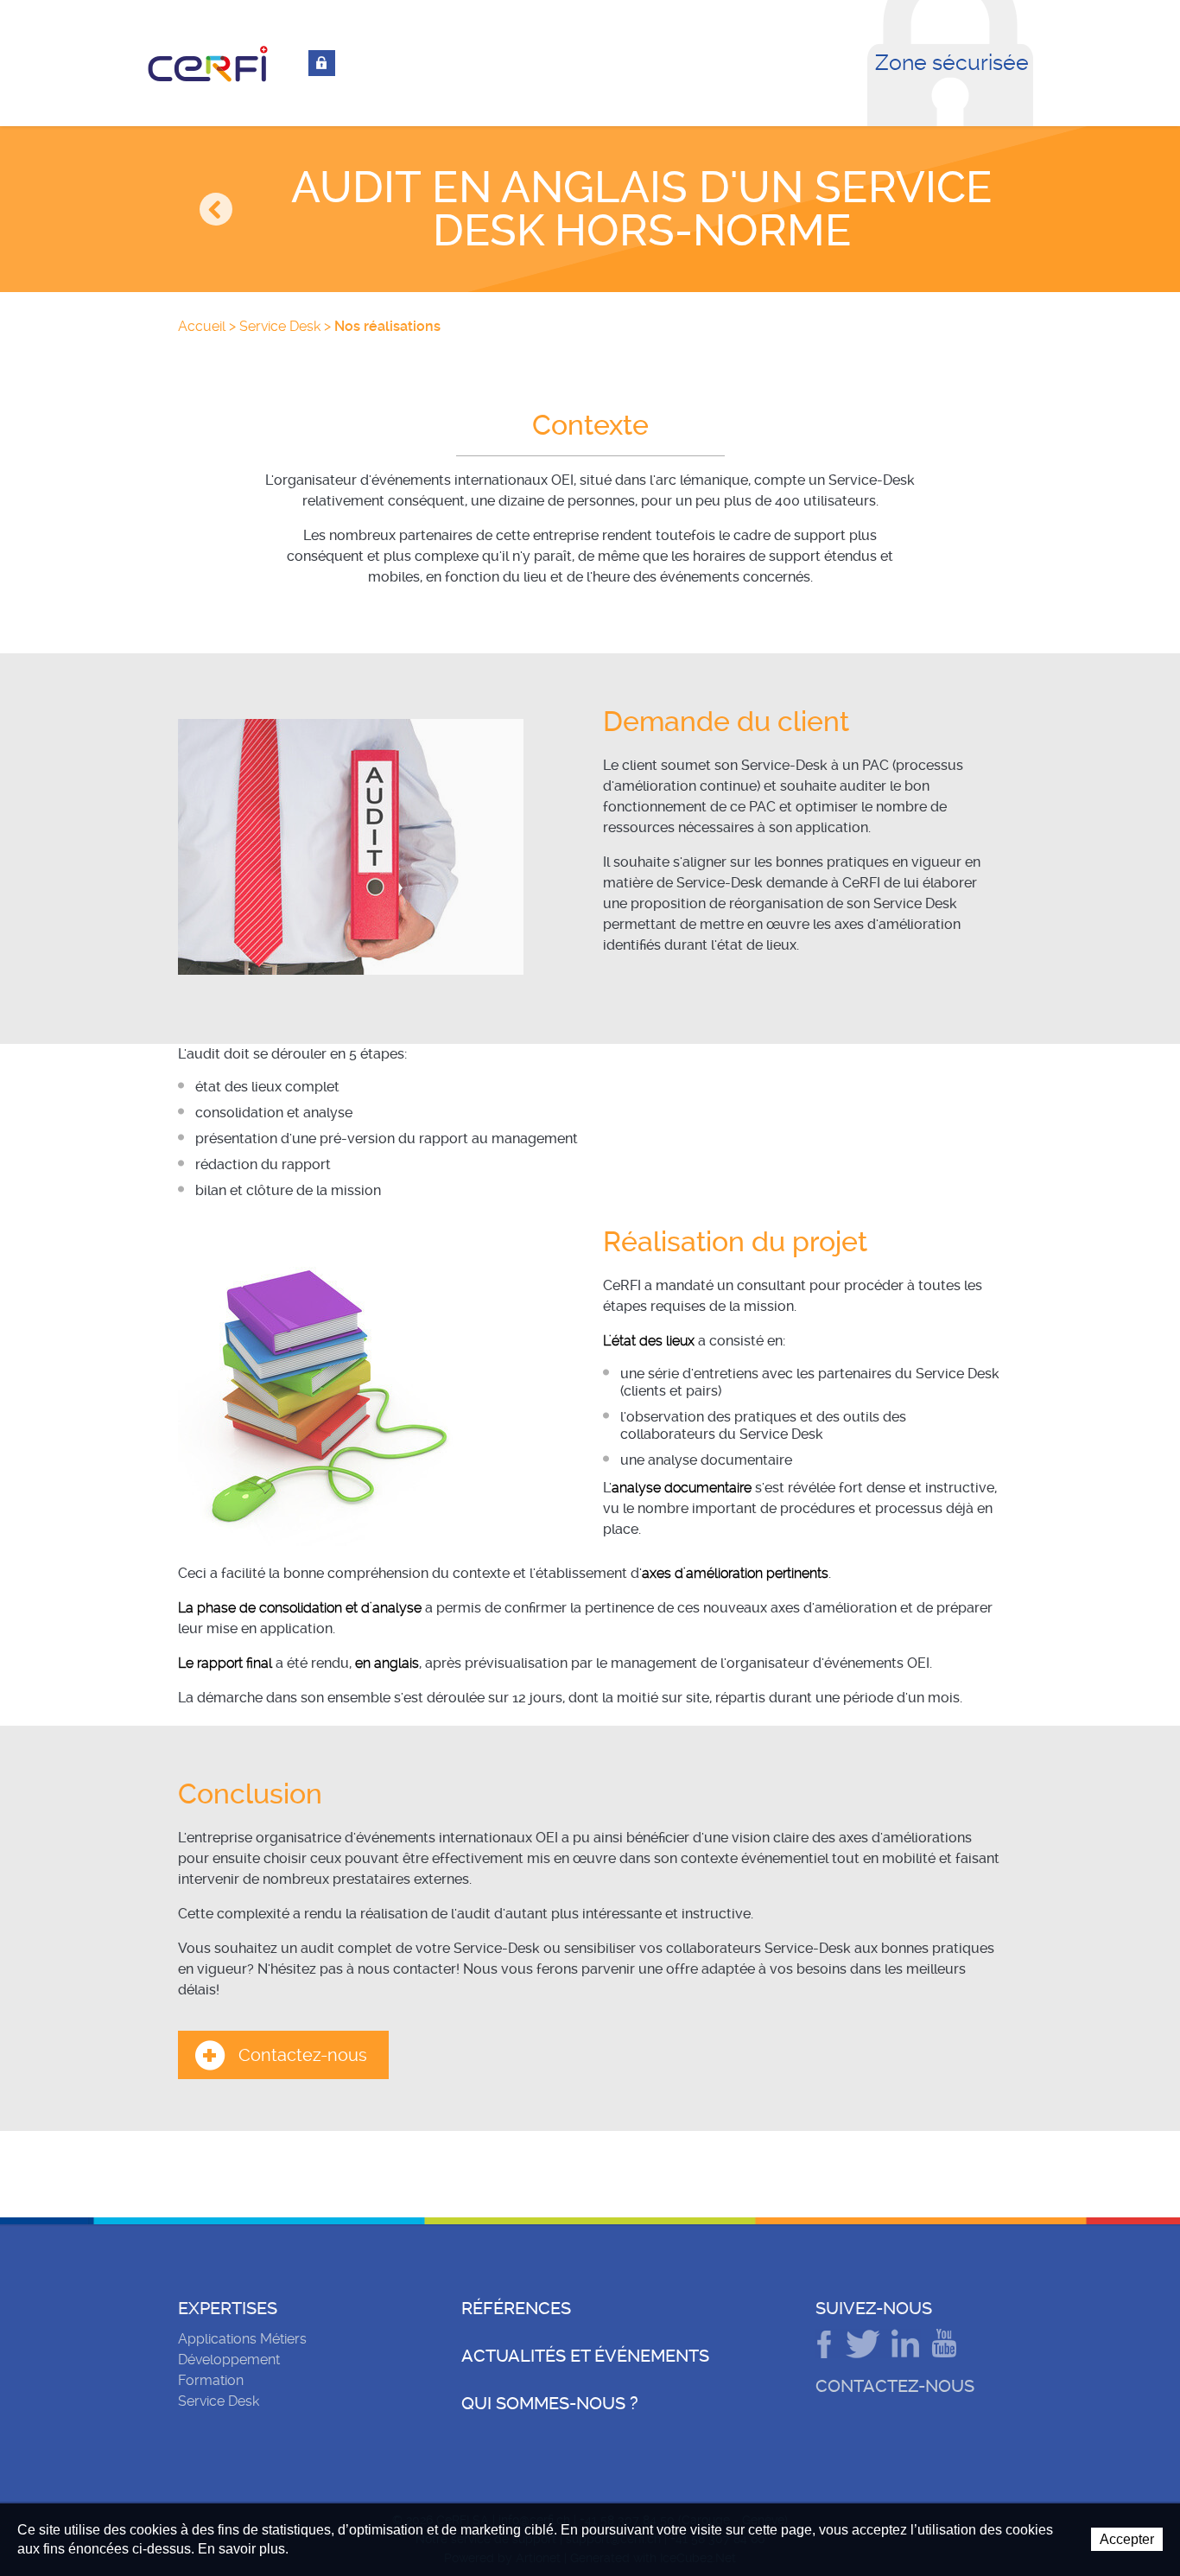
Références (516, 2308)
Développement (229, 2360)
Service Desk (280, 326)
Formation (211, 2380)
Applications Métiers (242, 2339)
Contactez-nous (303, 2055)
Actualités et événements (585, 2356)
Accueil (202, 326)
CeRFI (208, 64)
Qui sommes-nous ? (550, 2403)
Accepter (1127, 2539)
